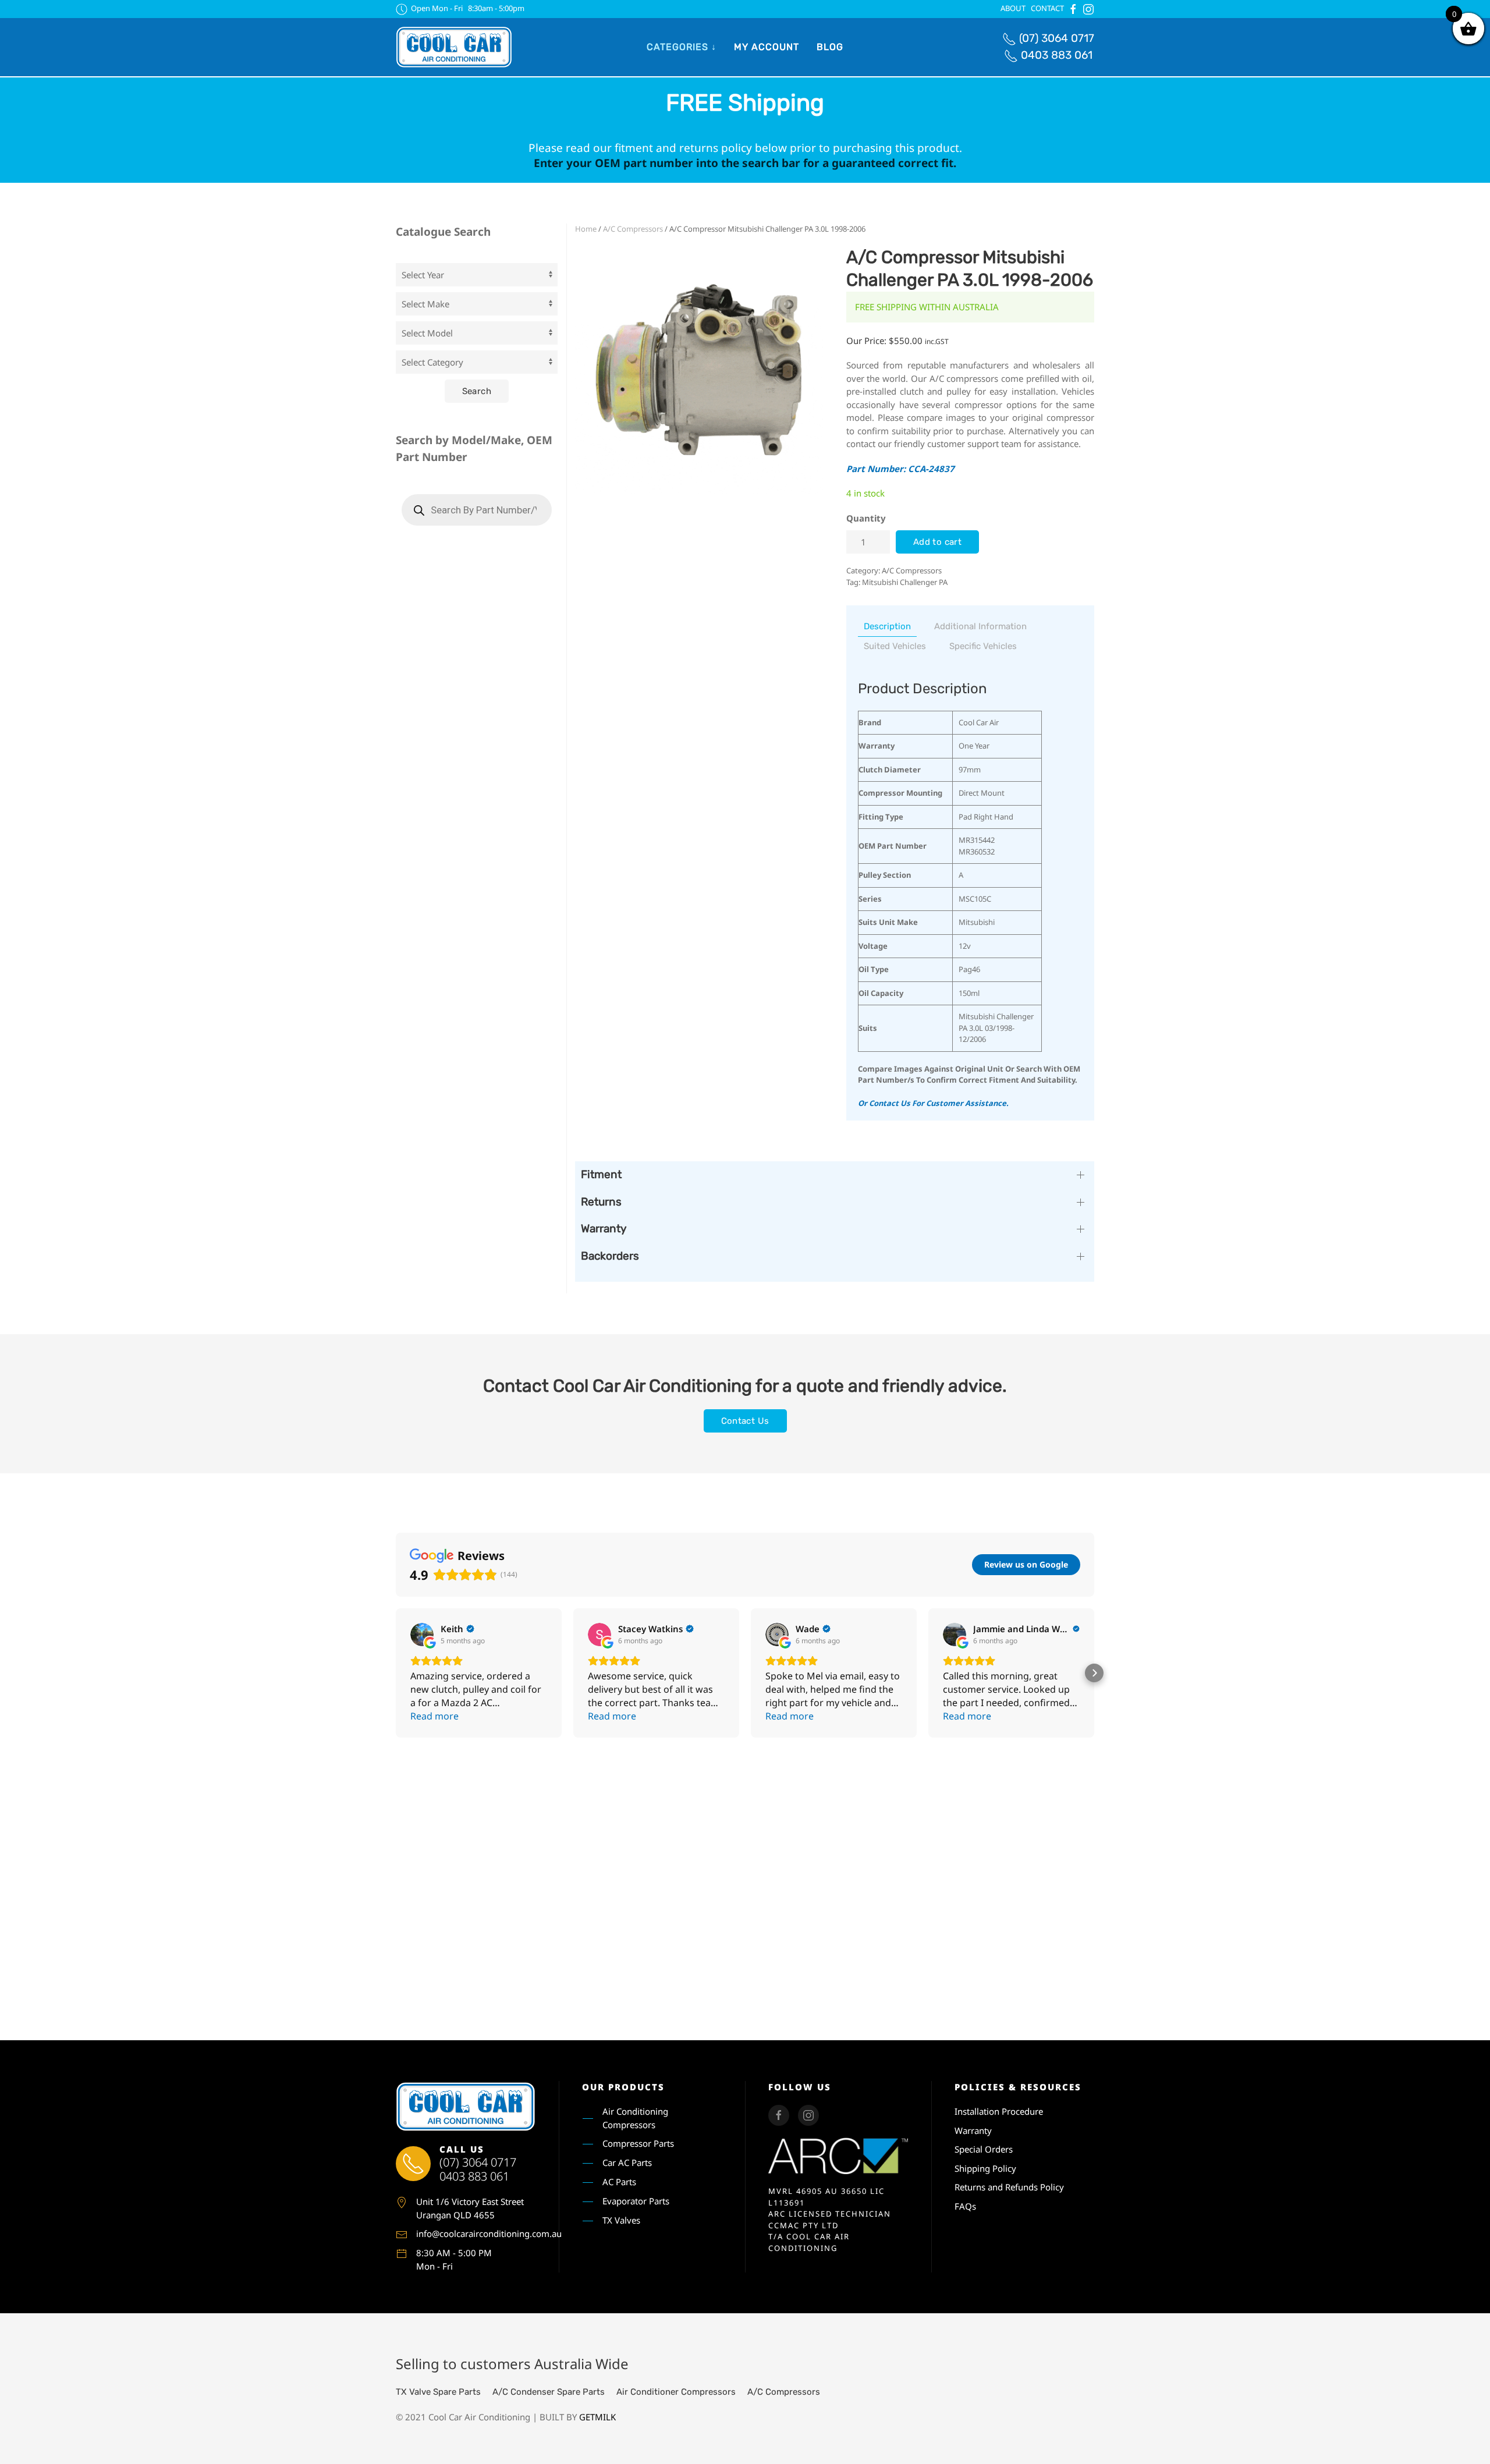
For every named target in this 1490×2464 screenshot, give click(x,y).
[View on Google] (422, 1635)
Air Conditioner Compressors (676, 2392)
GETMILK (597, 2417)
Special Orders (984, 2149)
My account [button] (767, 47)
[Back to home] (454, 47)
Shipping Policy (985, 2168)
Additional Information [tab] (980, 626)
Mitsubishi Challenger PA (905, 582)
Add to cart (937, 542)
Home (586, 229)
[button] (396, 1673)
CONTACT (1047, 8)
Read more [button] (434, 1716)
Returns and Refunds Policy (1009, 2187)
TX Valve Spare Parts (438, 2392)
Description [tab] (887, 626)
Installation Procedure (999, 2111)
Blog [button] (830, 47)
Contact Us (745, 1421)
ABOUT (1013, 8)
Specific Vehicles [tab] (983, 646)
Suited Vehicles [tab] (895, 646)
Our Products (623, 2087)
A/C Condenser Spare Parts (549, 2392)
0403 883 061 (1057, 55)
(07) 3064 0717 (1057, 38)
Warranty (973, 2130)
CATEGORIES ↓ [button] (682, 47)
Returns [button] (601, 1202)
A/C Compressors (633, 229)
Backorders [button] (610, 1256)
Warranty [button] (604, 1229)
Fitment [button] (601, 1174)
